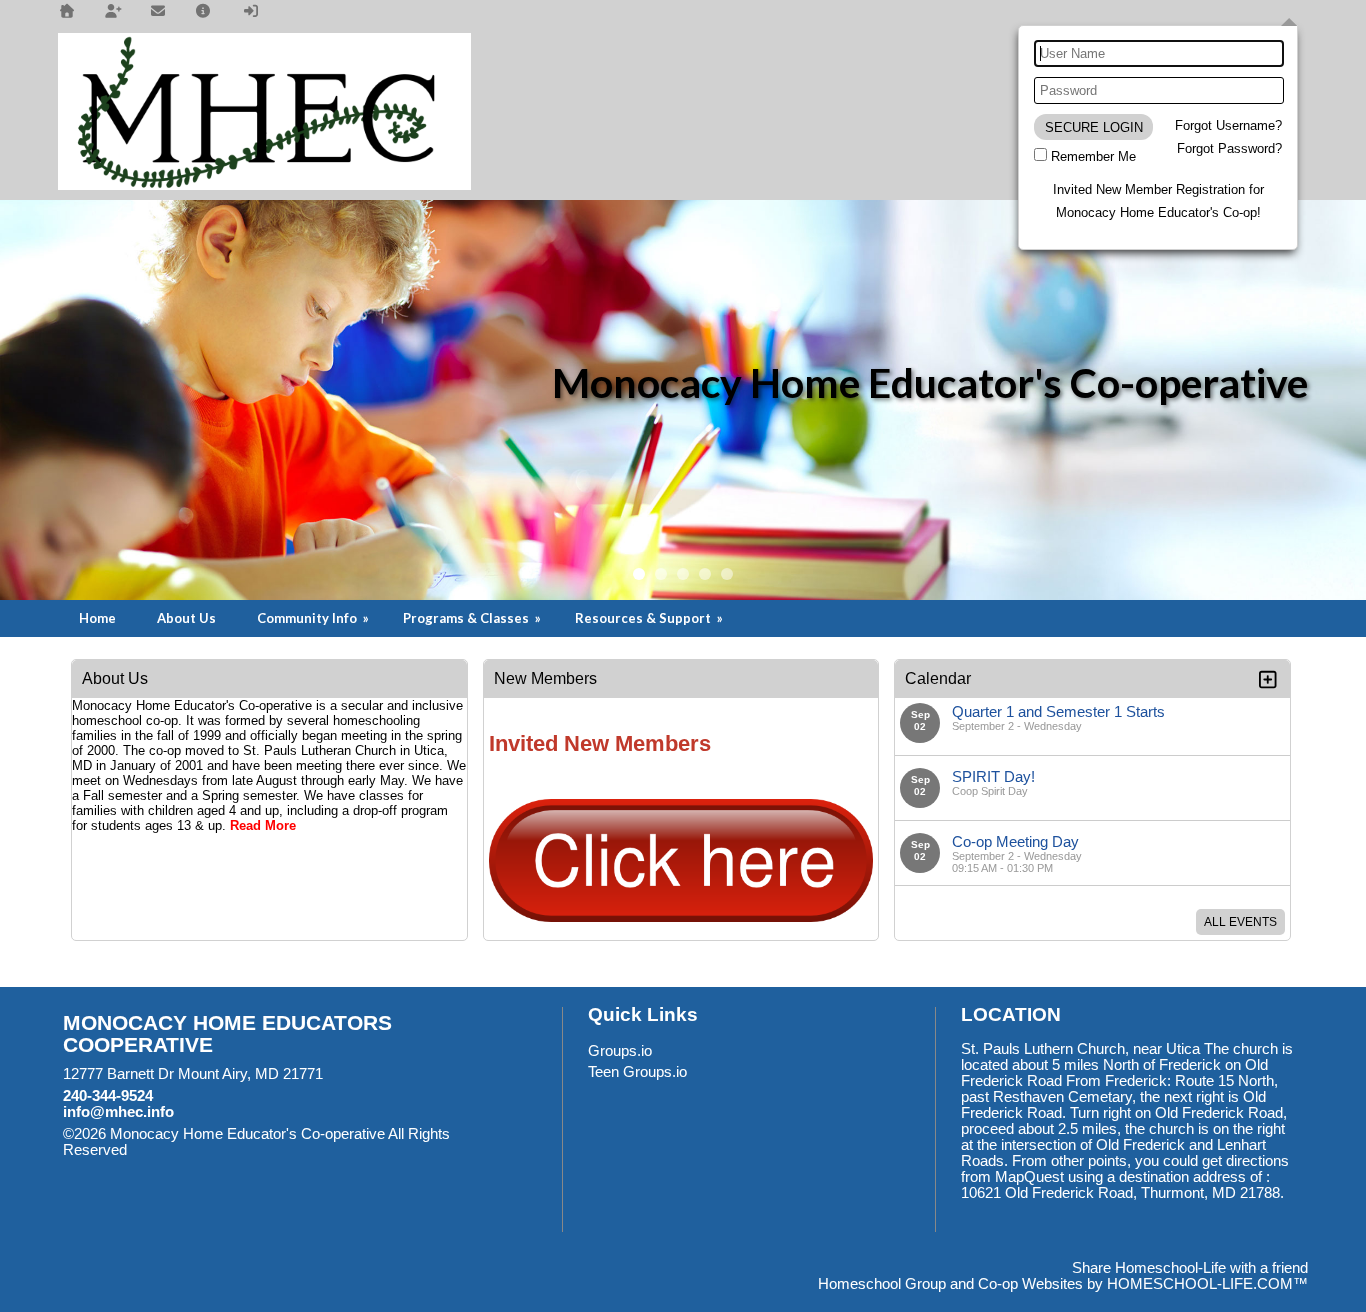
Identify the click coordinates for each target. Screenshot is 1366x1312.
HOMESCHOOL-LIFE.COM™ (1207, 1284)
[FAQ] (204, 11)
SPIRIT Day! (993, 776)
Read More (263, 825)
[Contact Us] (158, 11)
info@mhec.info (118, 1112)
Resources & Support (650, 618)
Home (97, 618)
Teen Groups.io (637, 1072)
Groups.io (620, 1051)
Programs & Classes (473, 618)
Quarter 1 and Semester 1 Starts (1058, 711)
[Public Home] (67, 11)
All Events (1240, 922)
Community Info (314, 618)
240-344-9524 (108, 1096)
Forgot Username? (1228, 125)
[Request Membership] (113, 11)
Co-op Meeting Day (1015, 841)
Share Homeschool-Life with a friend (1190, 1268)
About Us (186, 618)
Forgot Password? (1229, 148)
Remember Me (1093, 156)
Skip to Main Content (214, 1150)
